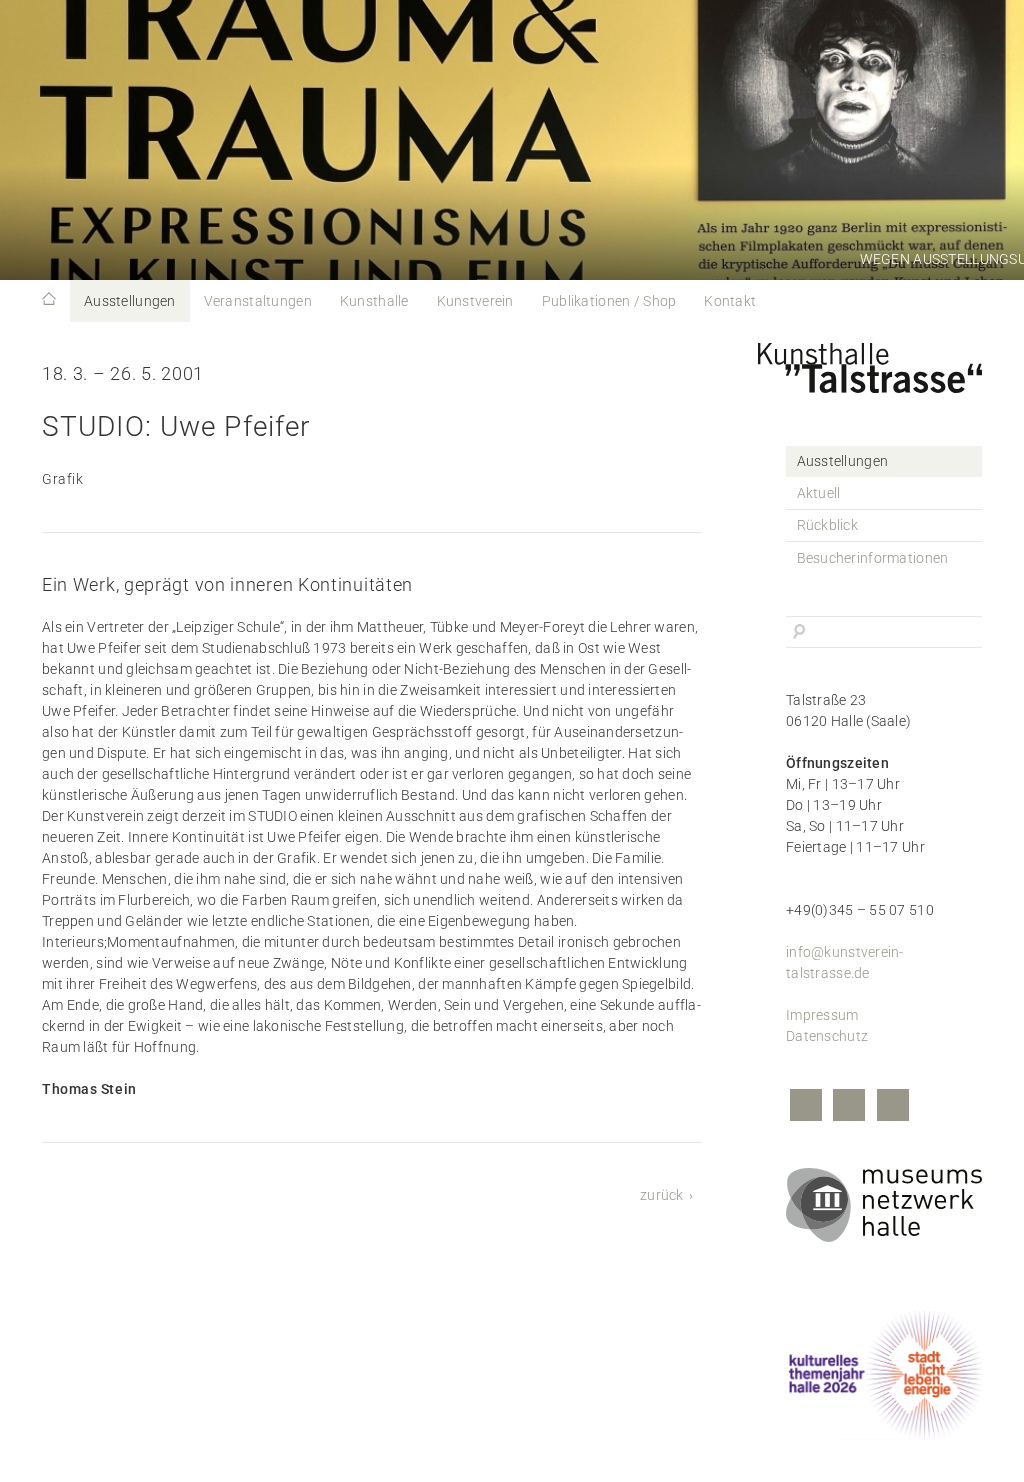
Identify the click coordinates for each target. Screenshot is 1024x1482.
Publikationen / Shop (609, 301)
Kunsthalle (374, 301)
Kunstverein (475, 301)
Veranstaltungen (258, 301)
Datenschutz (827, 1036)
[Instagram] (849, 1107)
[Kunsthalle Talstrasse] (884, 363)
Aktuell (819, 493)
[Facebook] (806, 1107)
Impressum (822, 1015)
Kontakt (730, 301)
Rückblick (828, 525)
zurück (662, 1195)
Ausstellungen (130, 301)
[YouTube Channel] (893, 1107)
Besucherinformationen (873, 558)
